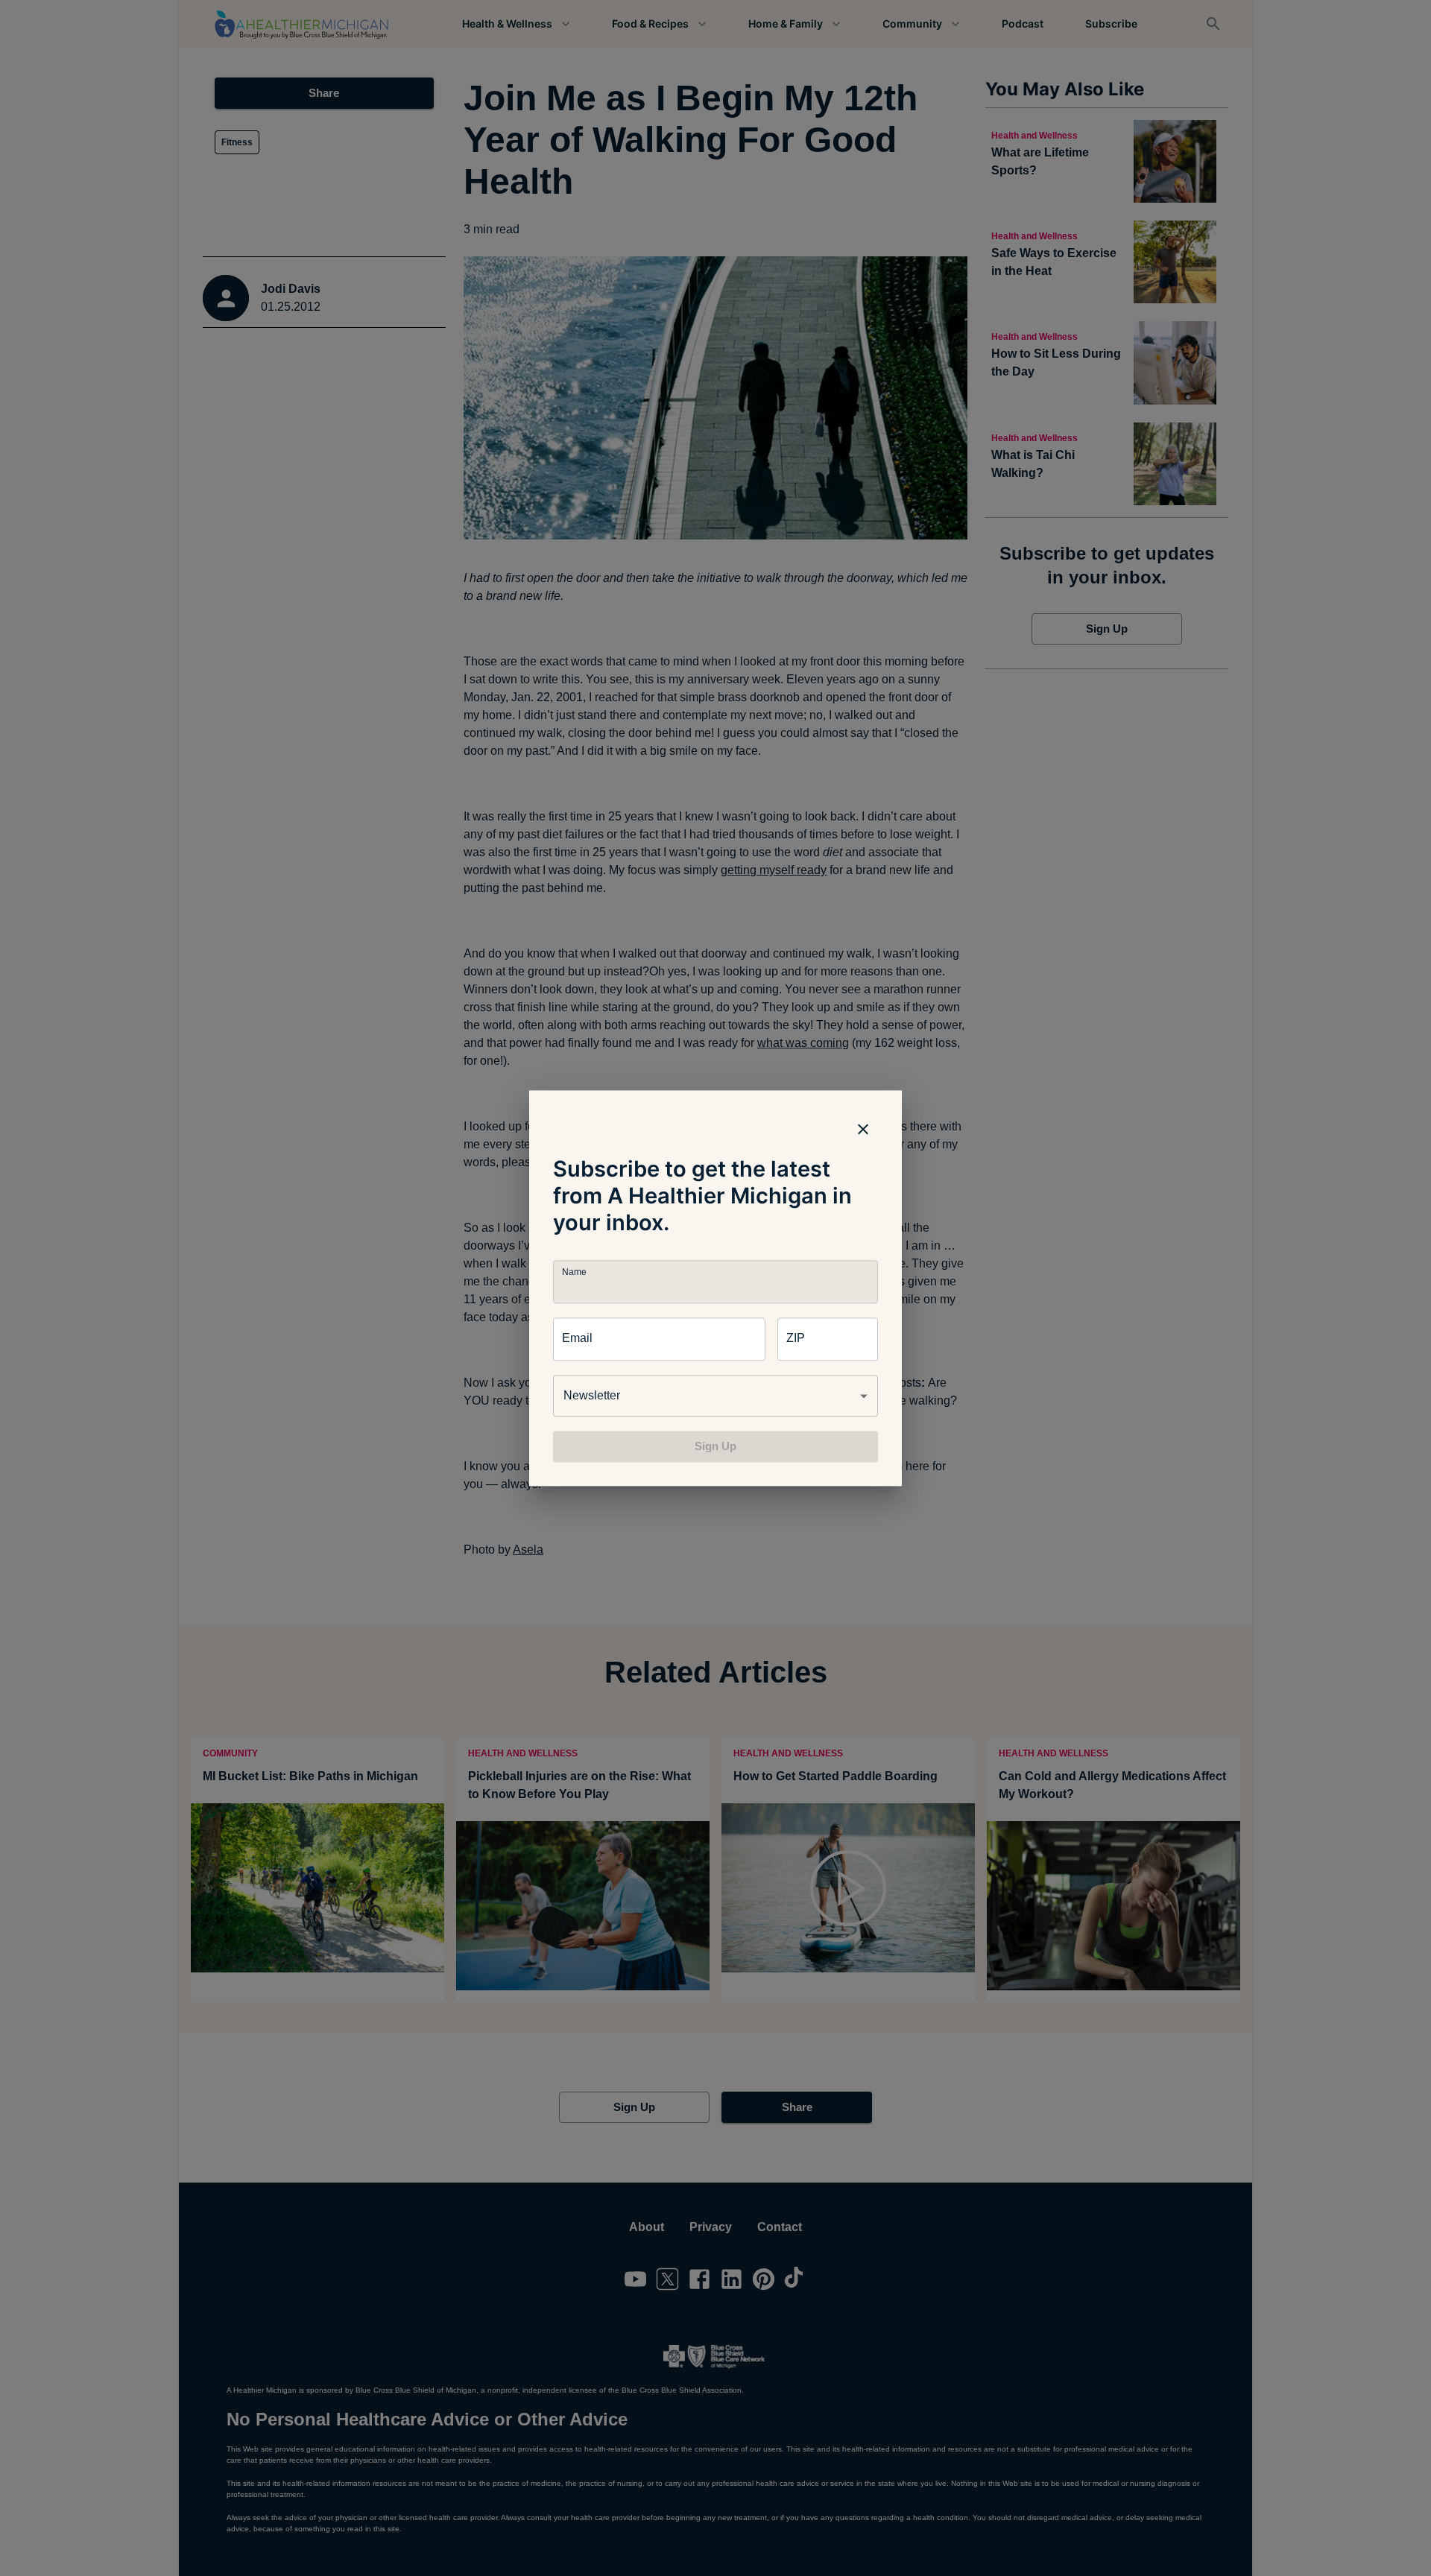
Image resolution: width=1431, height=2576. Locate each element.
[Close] (863, 1129)
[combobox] (715, 1396)
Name (574, 1272)
